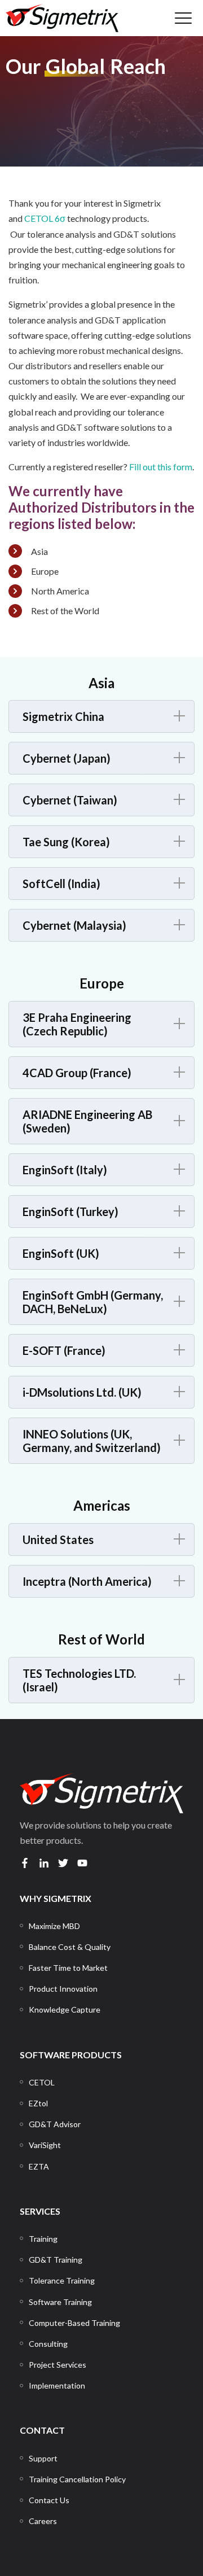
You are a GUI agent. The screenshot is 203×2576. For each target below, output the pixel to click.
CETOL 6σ (45, 218)
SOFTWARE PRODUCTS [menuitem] (71, 2055)
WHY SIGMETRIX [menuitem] (56, 1898)
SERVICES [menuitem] (40, 2211)
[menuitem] (54, 1926)
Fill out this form (161, 467)
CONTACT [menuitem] (42, 2430)
